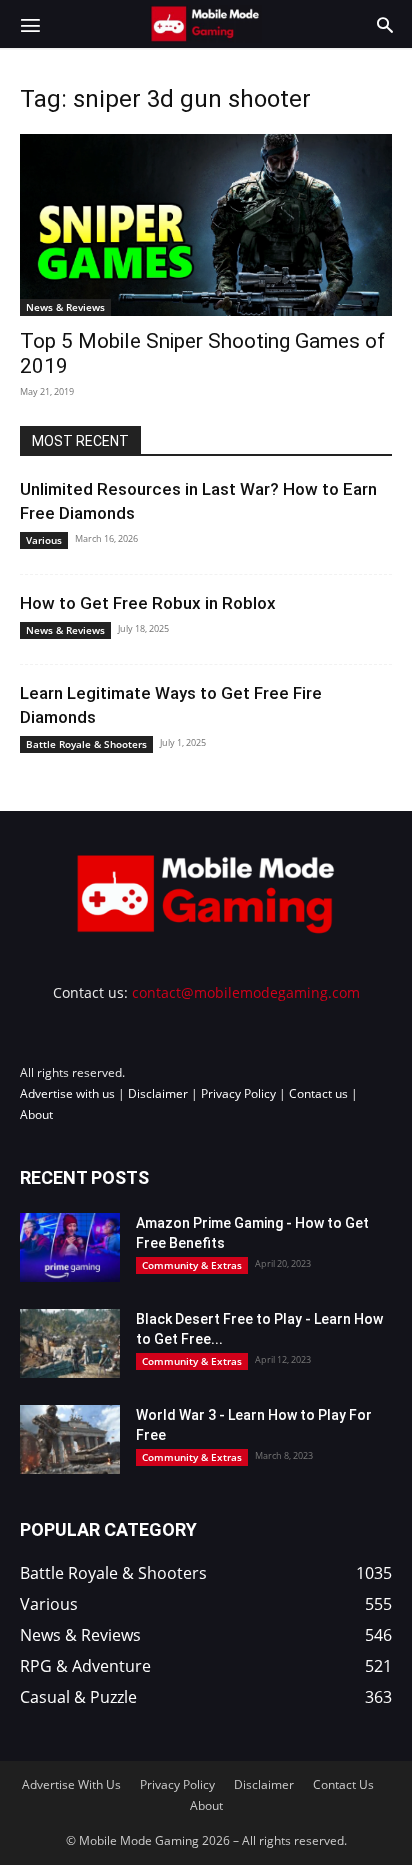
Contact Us (343, 1784)
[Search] (385, 24)
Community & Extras (192, 1265)
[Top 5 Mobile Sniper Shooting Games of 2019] (206, 225)
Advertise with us (67, 1093)
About (36, 1114)
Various (44, 540)
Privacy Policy (238, 1093)
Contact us (318, 1093)
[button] (30, 24)
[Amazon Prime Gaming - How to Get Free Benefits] (70, 1247)
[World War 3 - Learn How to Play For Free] (70, 1439)
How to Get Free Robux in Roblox (148, 603)
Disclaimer (158, 1093)
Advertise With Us (71, 1784)
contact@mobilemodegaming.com (246, 992)
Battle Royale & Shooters (86, 744)
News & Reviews (65, 307)
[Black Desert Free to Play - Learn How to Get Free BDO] (70, 1343)
